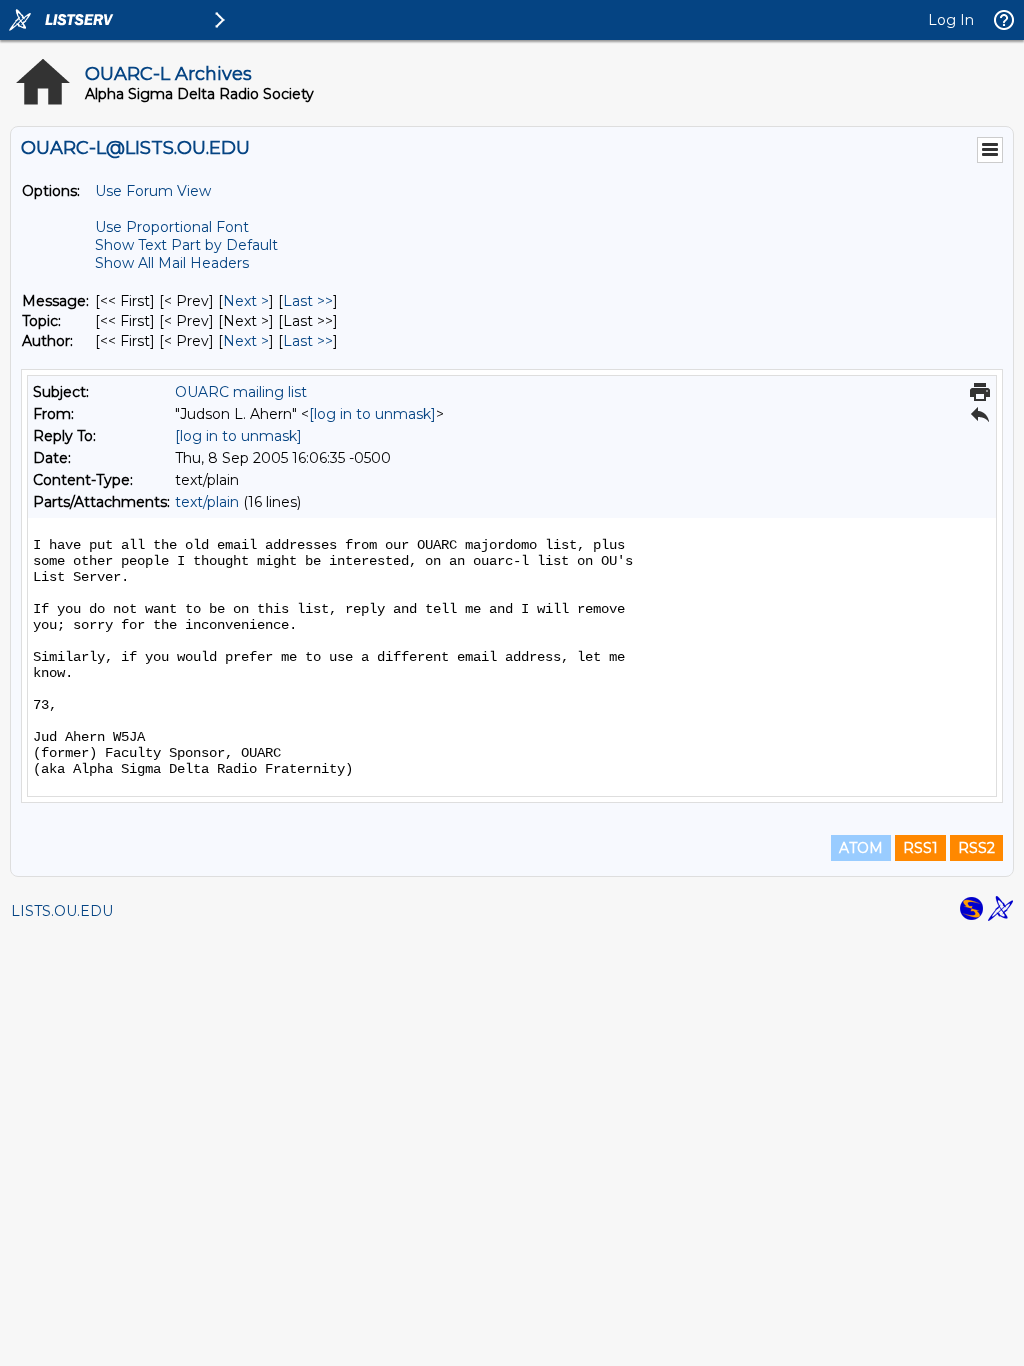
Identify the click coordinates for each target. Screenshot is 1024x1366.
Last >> (308, 301)
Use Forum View (153, 191)
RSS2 (976, 848)
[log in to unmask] (372, 414)
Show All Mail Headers (172, 263)
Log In (951, 20)
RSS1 (920, 848)
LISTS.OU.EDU (62, 911)
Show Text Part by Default (186, 245)
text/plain (207, 502)
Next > (246, 301)
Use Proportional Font (172, 227)
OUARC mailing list (241, 392)
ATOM (861, 848)
